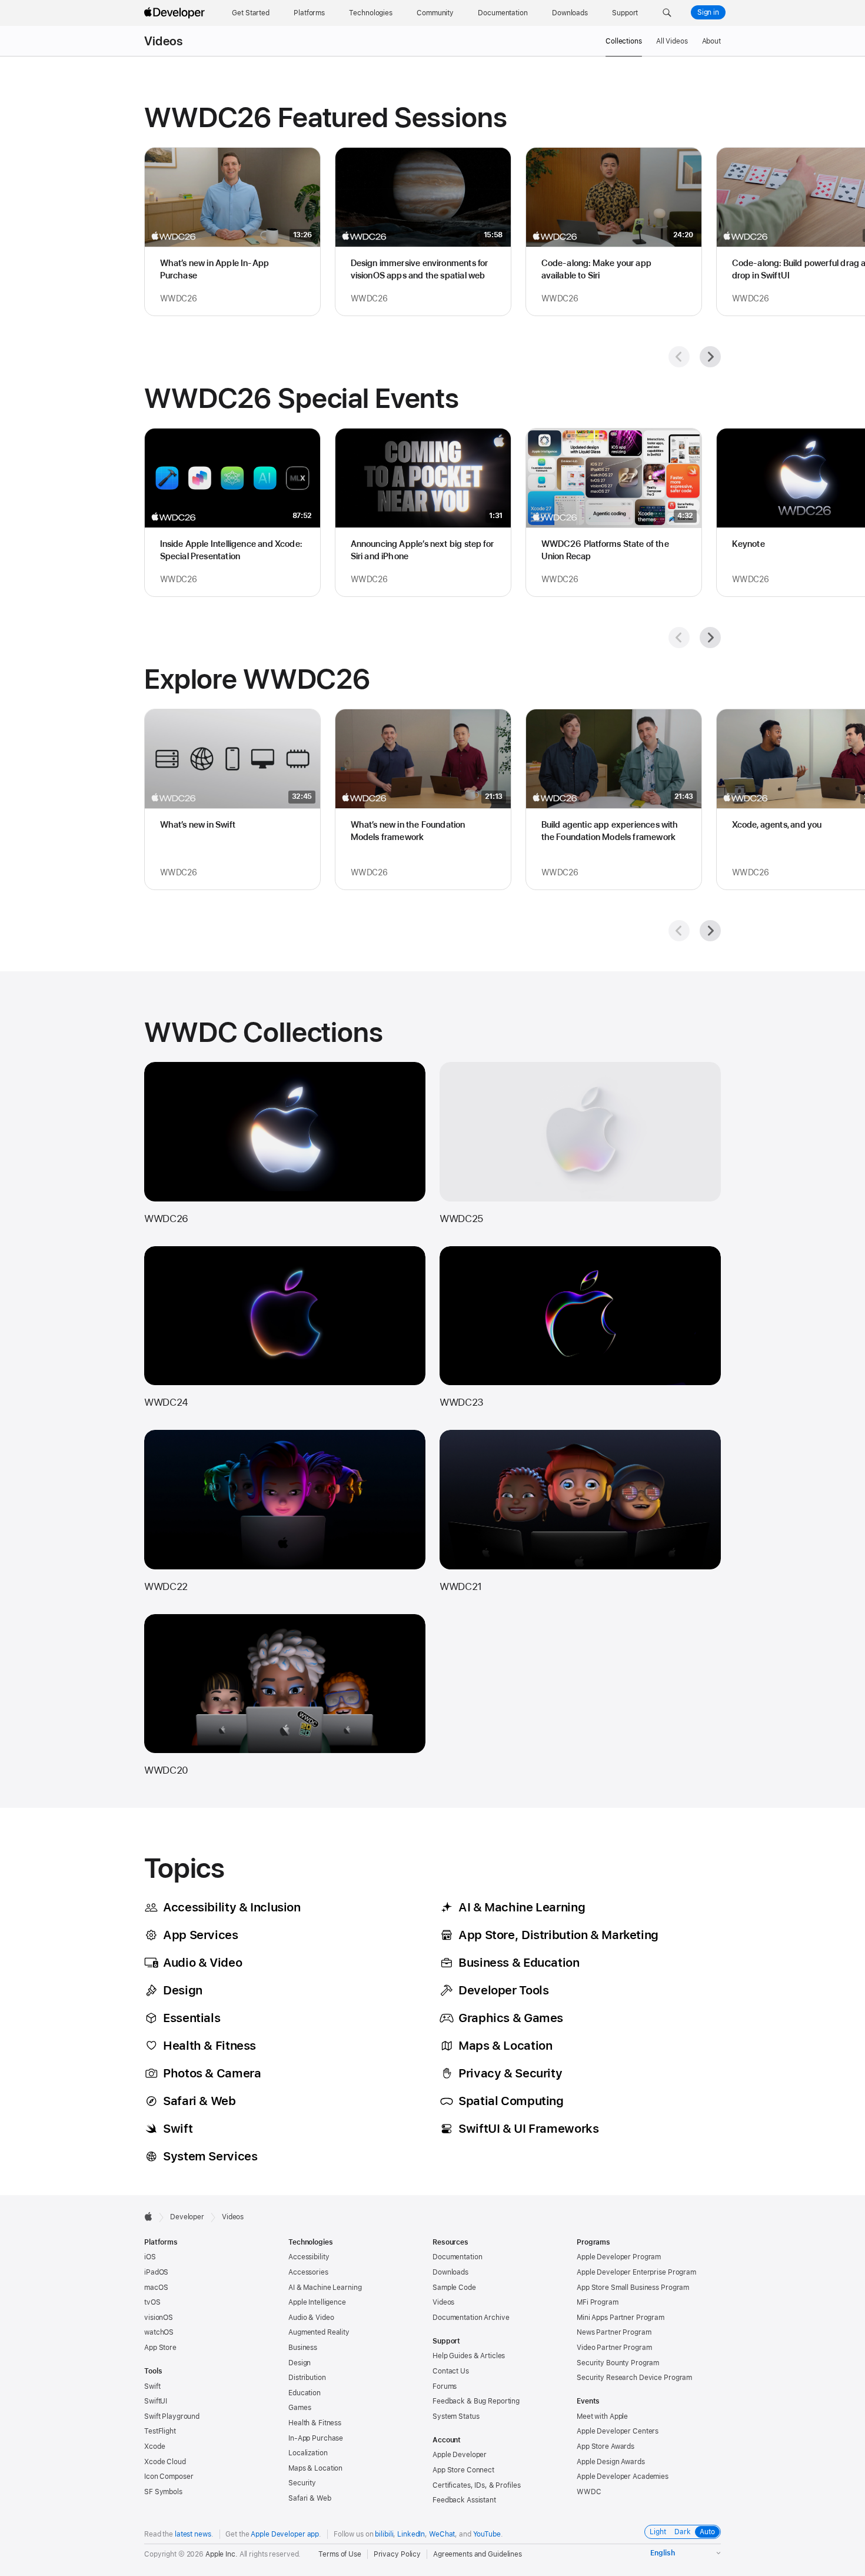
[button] (667, 13)
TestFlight (160, 2431)
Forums (445, 2386)
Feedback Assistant (464, 2500)
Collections (624, 41)
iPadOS (156, 2272)
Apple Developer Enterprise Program (636, 2272)
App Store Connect (463, 2470)
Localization (308, 2453)
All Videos (672, 41)
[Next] (710, 357)
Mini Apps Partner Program (621, 2318)
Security (302, 2483)
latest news (193, 2534)
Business (303, 2348)
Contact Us (451, 2371)
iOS (150, 2257)
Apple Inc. (222, 2554)
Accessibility (309, 2257)
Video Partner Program (614, 2348)
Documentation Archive (471, 2318)
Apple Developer (460, 2455)
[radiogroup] (683, 2532)
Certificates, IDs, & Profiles (477, 2485)
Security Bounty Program (618, 2363)
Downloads (450, 2272)
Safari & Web (310, 2498)
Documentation (457, 2257)
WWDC (589, 2492)
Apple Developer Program (619, 2257)
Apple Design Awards (611, 2462)
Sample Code (454, 2288)
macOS (156, 2288)
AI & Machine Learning (325, 2288)
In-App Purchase (316, 2438)
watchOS (159, 2332)
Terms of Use (340, 2554)
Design (300, 2363)
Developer (187, 2217)
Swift (152, 2386)
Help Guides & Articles (469, 2356)
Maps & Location (315, 2468)
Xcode (154, 2446)
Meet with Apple (602, 2416)
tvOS (152, 2302)
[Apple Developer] (176, 13)
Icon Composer (169, 2477)
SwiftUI (156, 2401)
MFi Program (598, 2302)
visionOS (159, 2318)
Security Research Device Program (634, 2378)
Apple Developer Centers (618, 2431)
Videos (163, 41)
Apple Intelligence (317, 2302)
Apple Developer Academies (623, 2477)
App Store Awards (605, 2446)
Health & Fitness (315, 2423)
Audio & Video (311, 2318)
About (711, 41)
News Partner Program (614, 2332)
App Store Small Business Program (633, 2288)
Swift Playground (172, 2416)
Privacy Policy (397, 2554)
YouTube (487, 2534)
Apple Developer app (285, 2534)
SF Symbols (163, 2492)
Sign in (708, 12)
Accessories (308, 2272)
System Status (456, 2416)
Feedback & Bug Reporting (476, 2401)
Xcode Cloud (165, 2462)
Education (305, 2393)
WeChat (442, 2534)
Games (300, 2408)
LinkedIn (411, 2534)
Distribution (307, 2378)
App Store (160, 2348)
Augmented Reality (319, 2332)
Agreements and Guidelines (478, 2554)
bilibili (384, 2534)
